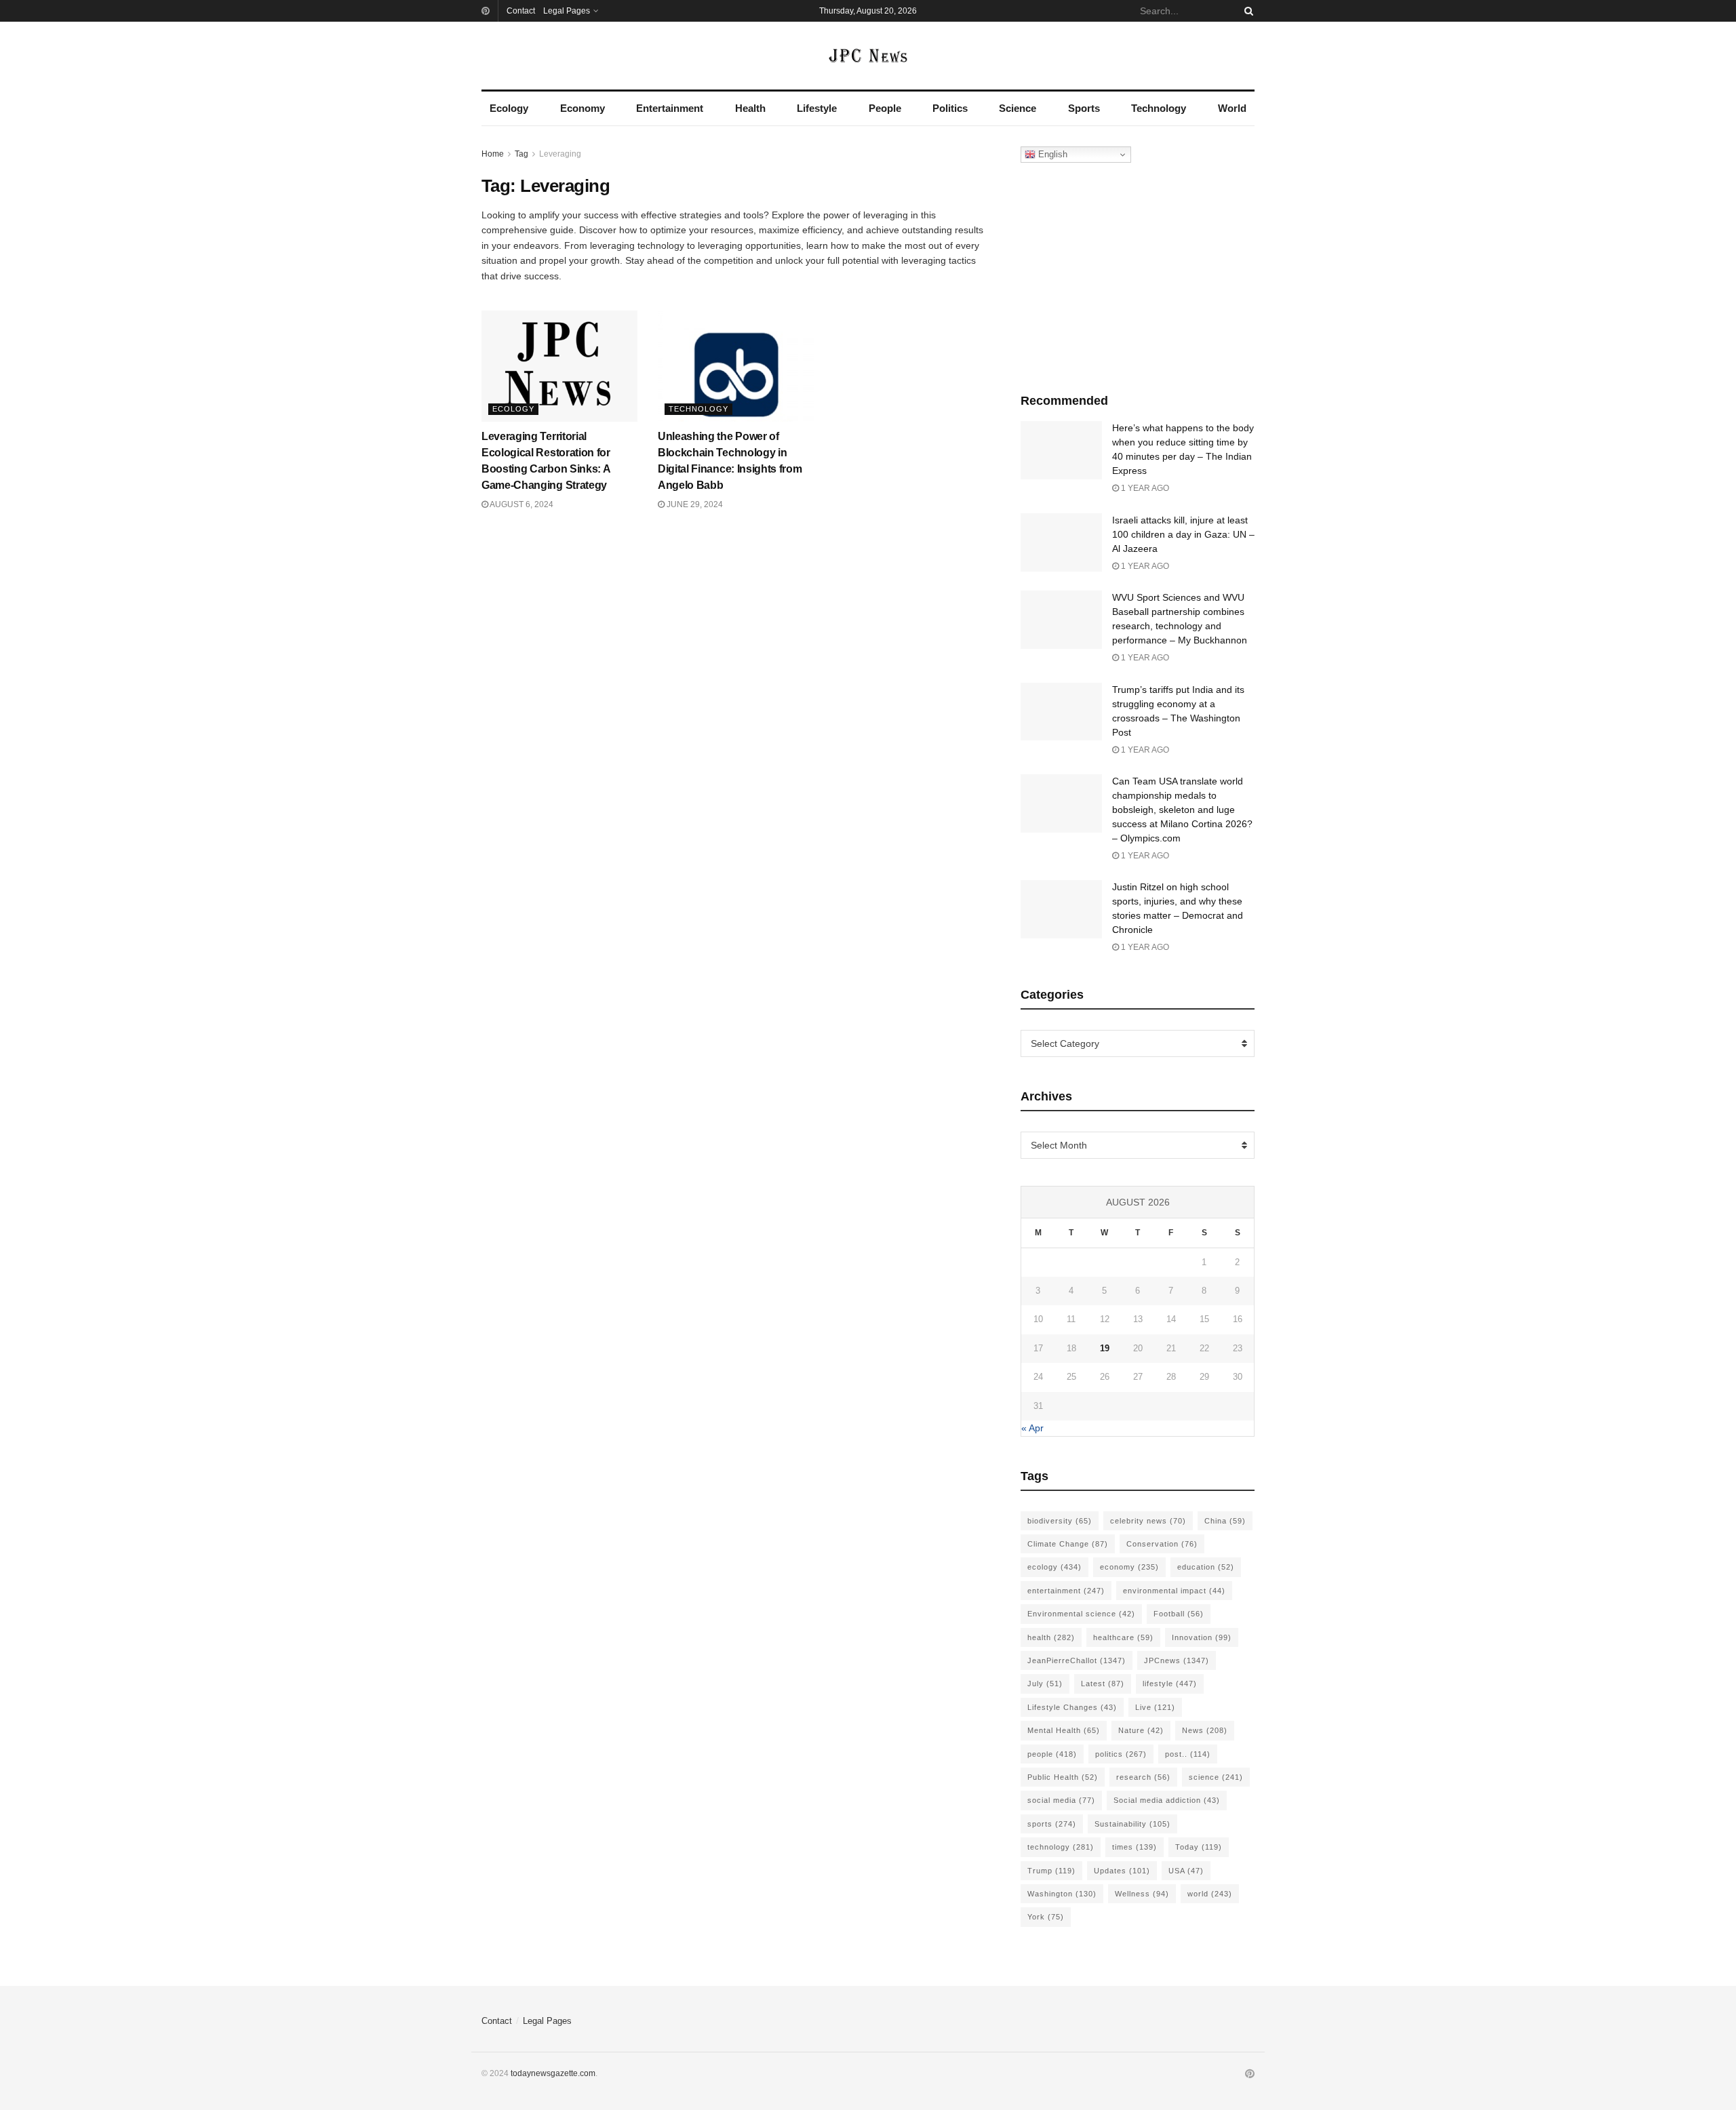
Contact (521, 11)
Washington (1062, 1894)
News (1205, 1730)
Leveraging (560, 154)
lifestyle (1170, 1684)
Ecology (509, 108)
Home (493, 154)
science (1216, 1777)
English (1051, 154)
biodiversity (1060, 1521)
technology (1061, 1847)
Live (1155, 1707)
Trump (1051, 1871)
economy (1129, 1567)
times (1135, 1847)
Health (750, 108)
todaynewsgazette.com (553, 2073)
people (1052, 1754)
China (1225, 1521)
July (1045, 1684)
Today (1199, 1847)
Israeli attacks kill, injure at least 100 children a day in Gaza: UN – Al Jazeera (1183, 534)
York (1046, 1917)
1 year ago (1144, 488)
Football (1179, 1614)
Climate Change (1068, 1544)
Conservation (1162, 1544)
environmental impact (1174, 1591)
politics (1121, 1754)
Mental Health (1064, 1730)
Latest (1103, 1684)
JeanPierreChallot (1077, 1660)
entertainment (1066, 1591)
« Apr (1032, 1428)
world (1210, 1894)
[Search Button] (1246, 11)
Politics (950, 108)
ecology (1054, 1567)
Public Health (1063, 1777)
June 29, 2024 (694, 504)
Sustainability (1132, 1824)
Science (1018, 108)
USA (1186, 1871)
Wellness (1142, 1894)
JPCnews (1177, 1660)
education (1206, 1567)
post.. (1188, 1754)
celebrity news (1148, 1521)
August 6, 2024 (521, 504)
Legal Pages (567, 11)
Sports (1084, 108)
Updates (1122, 1871)
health (1051, 1637)
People (885, 108)
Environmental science (1081, 1614)
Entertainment (670, 108)
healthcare (1123, 1637)
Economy (583, 108)
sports (1052, 1824)
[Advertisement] (1138, 275)
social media (1061, 1800)
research (1143, 1777)
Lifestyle (817, 108)
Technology (1159, 108)
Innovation (1202, 1637)
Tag (521, 154)
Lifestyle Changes (1072, 1707)
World (1232, 108)
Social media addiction (1167, 1800)
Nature (1141, 1730)
